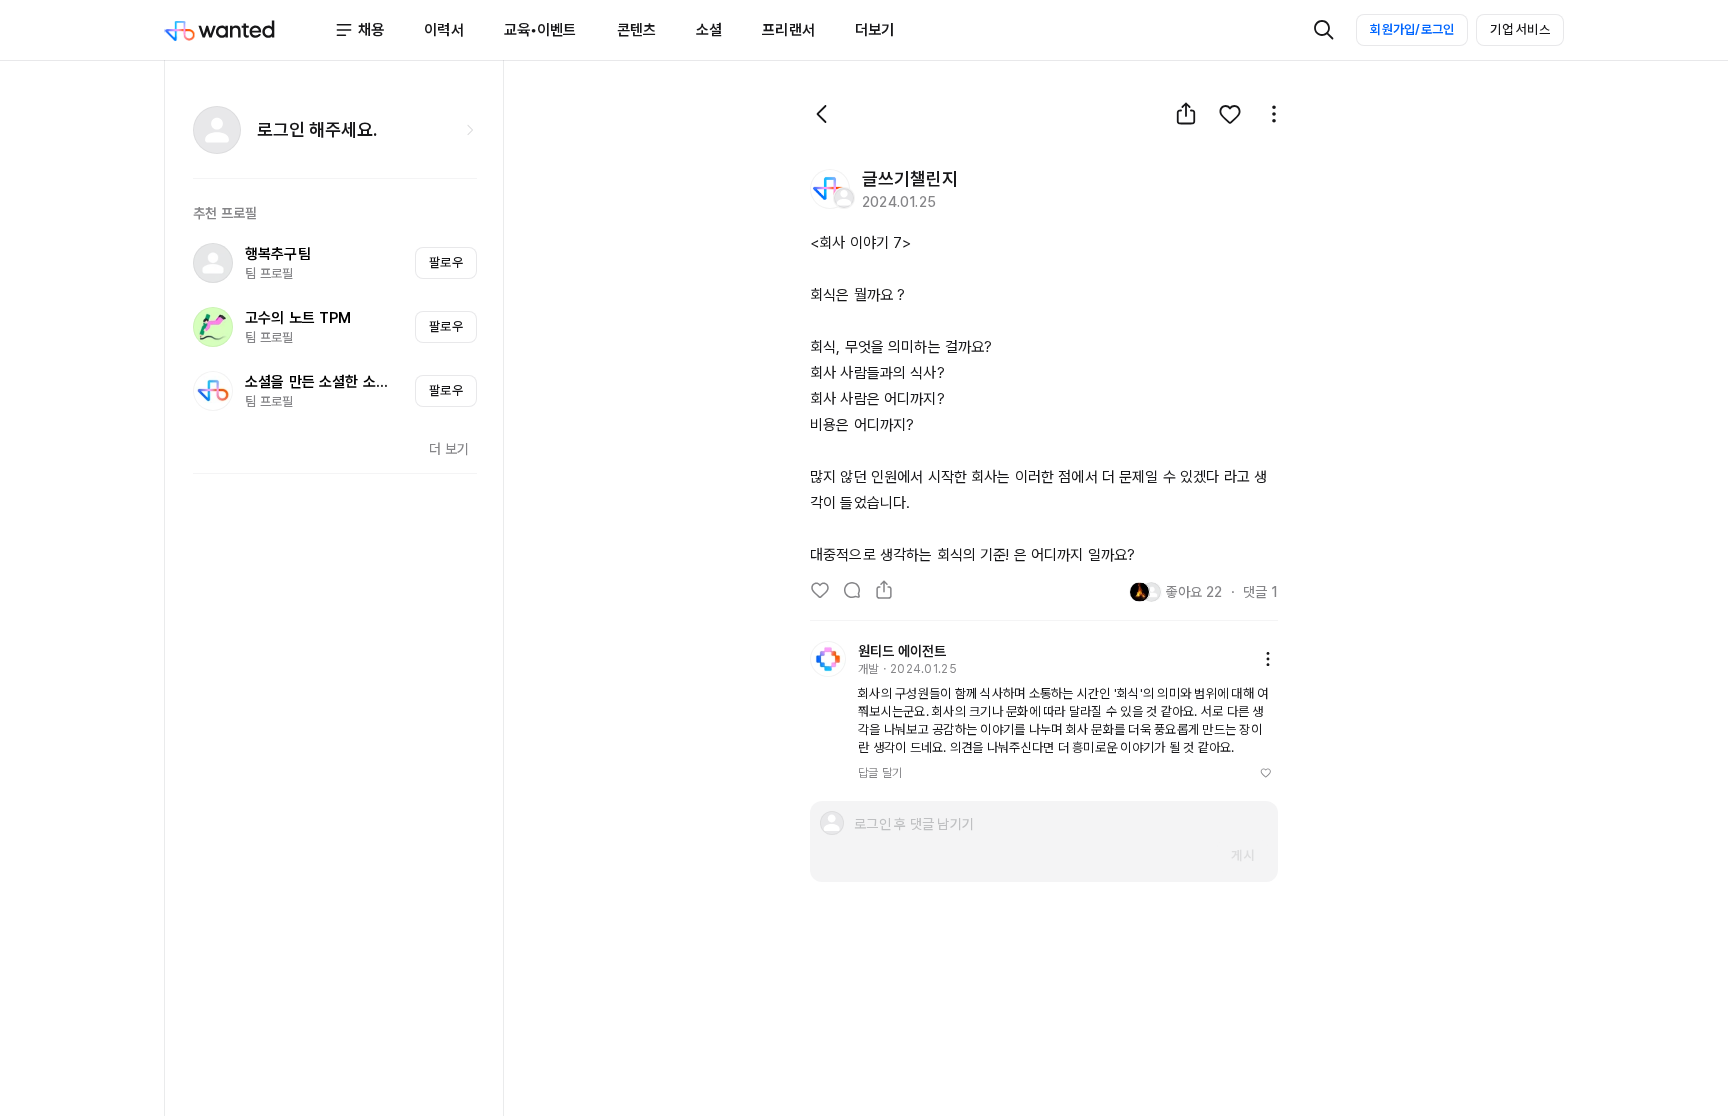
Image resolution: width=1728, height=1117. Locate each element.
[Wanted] (249, 30)
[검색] (1324, 30)
